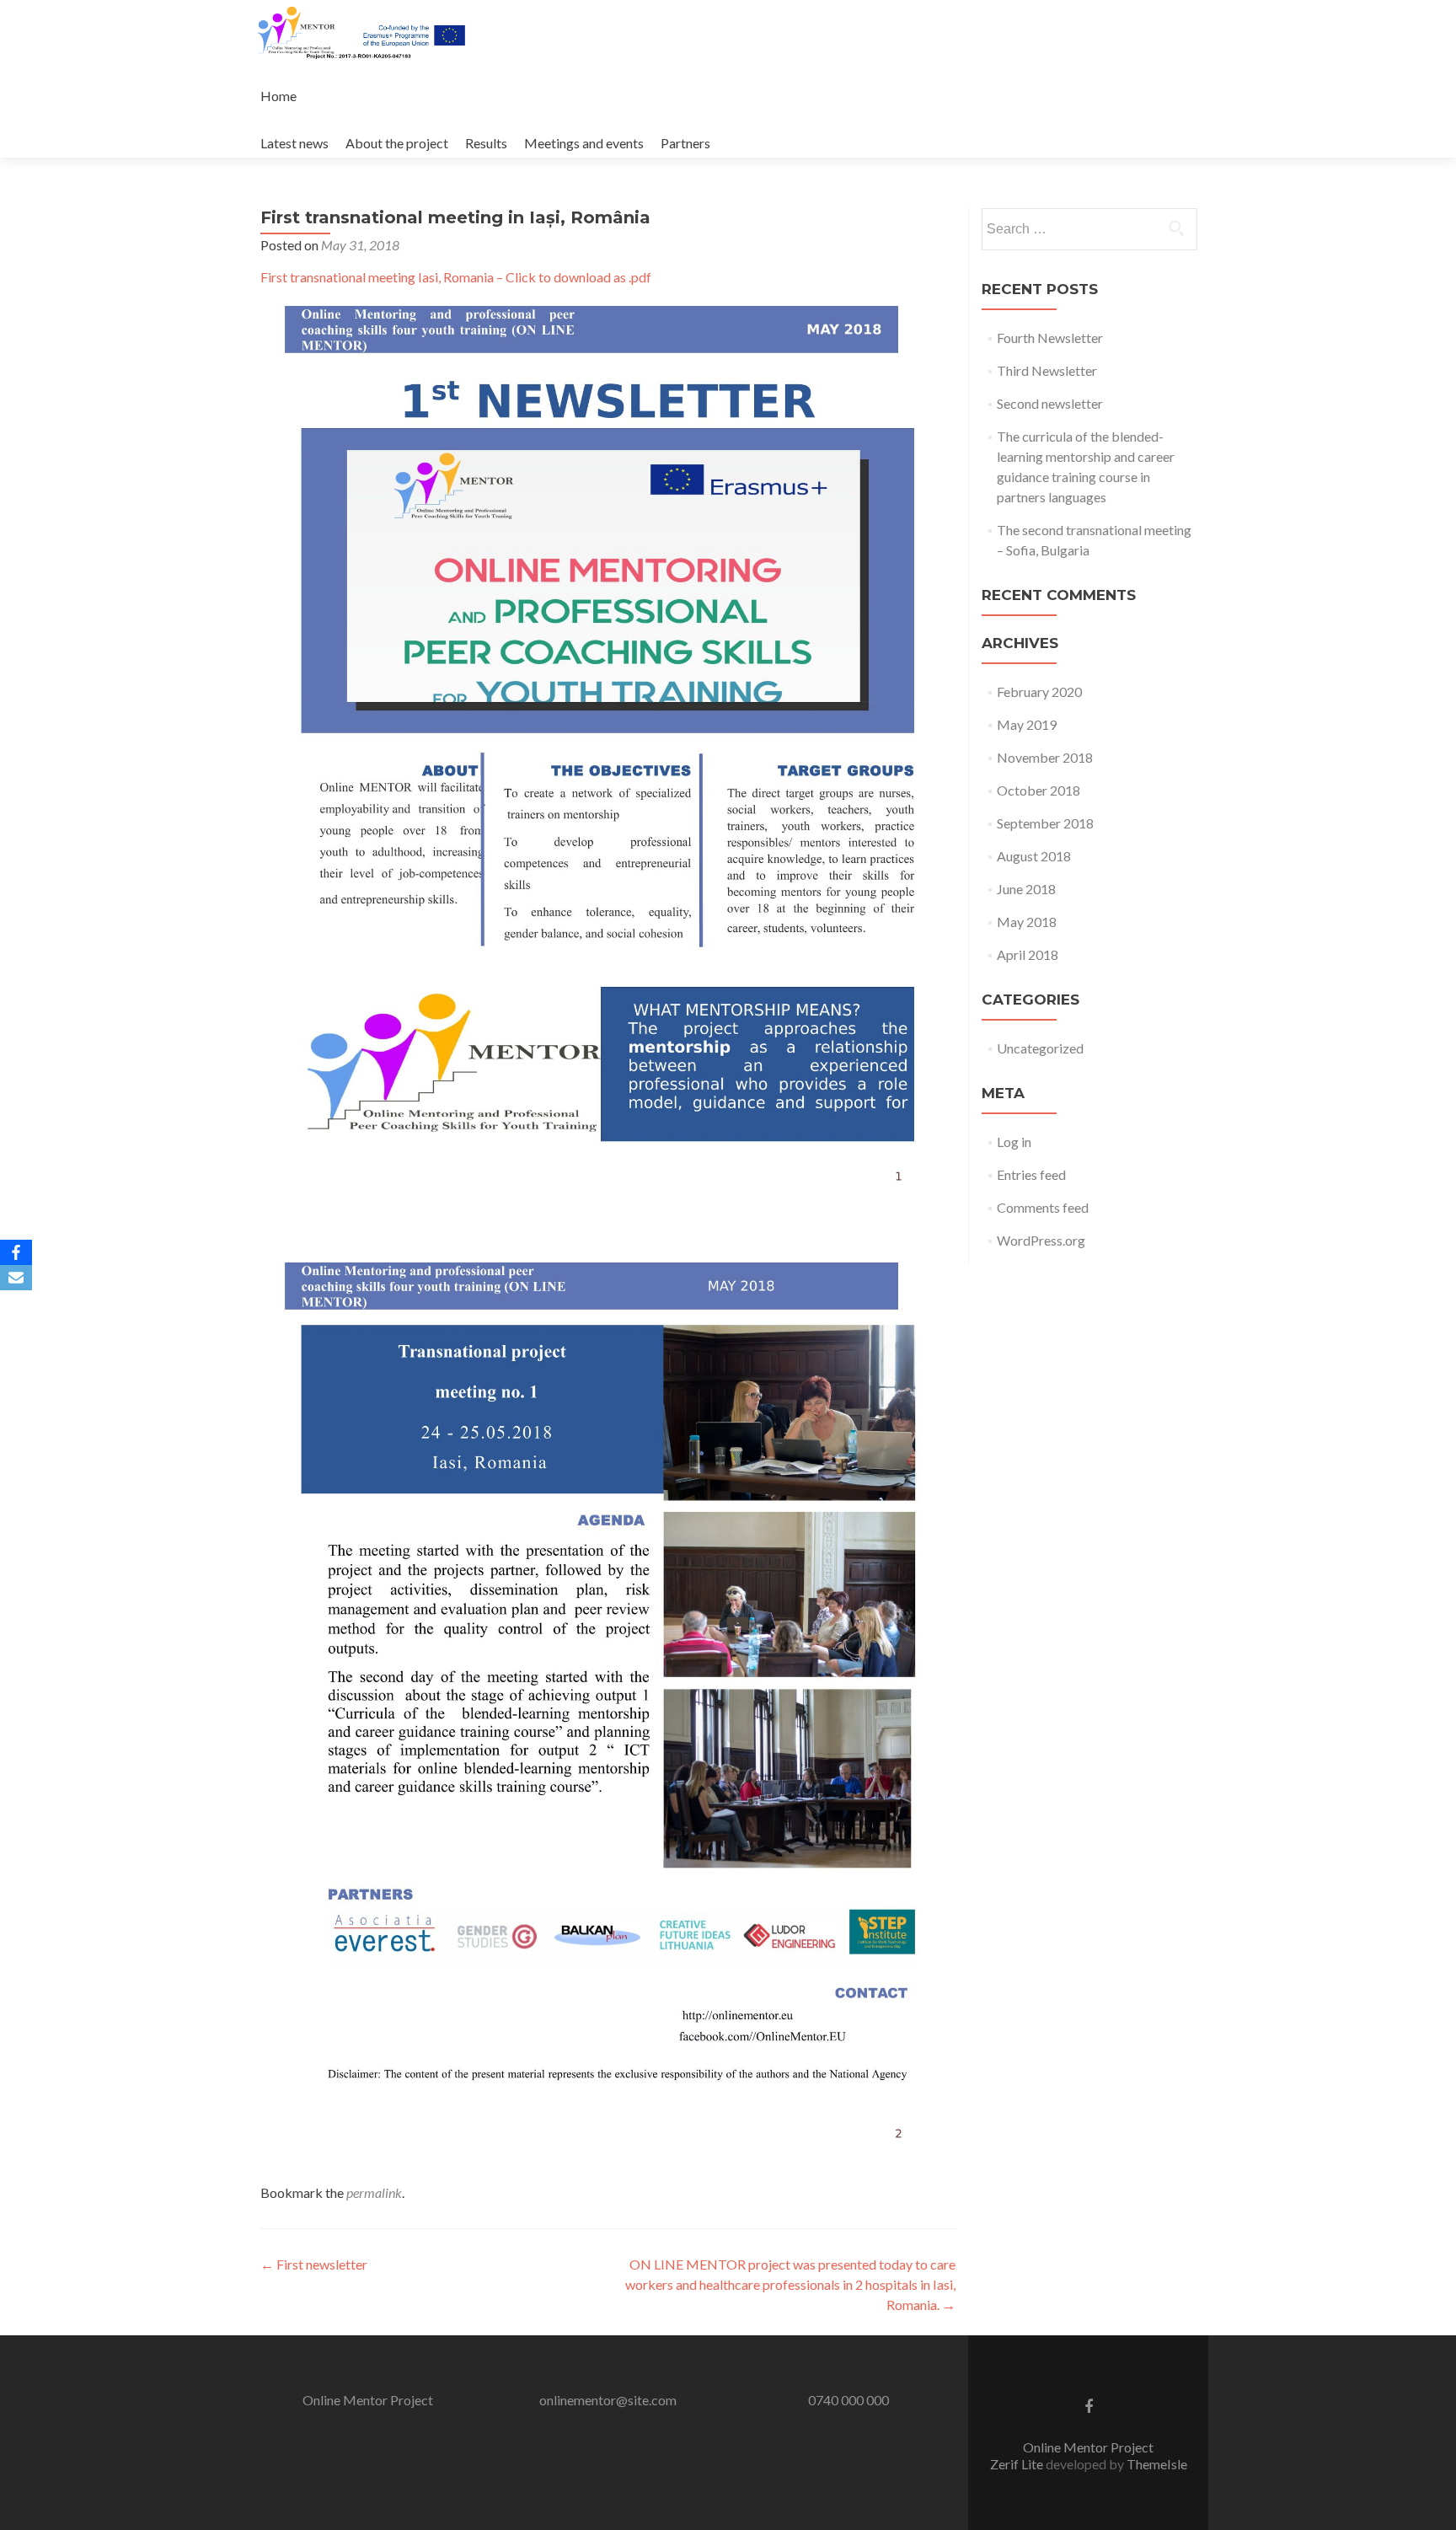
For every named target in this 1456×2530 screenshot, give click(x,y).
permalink (374, 2192)
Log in (1014, 1142)
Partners (685, 143)
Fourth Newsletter (1050, 338)
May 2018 (1027, 922)
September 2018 (1045, 823)
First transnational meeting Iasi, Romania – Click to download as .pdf (456, 277)
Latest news (294, 143)
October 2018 (1038, 790)
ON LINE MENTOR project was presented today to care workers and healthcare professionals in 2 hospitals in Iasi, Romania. (790, 2284)
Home (278, 96)
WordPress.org (1041, 1240)
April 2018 (1028, 954)
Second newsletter (1050, 403)
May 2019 (1027, 724)
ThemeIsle (1157, 2464)
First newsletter (314, 2264)
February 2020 (1039, 691)
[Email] (16, 1278)
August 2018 (1034, 856)
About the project (397, 143)
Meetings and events (584, 143)
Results (486, 143)
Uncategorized (1040, 1048)
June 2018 (1026, 889)
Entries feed (1031, 1174)
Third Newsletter (1047, 370)
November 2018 (1045, 757)
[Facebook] (16, 1252)
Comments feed (1043, 1207)
